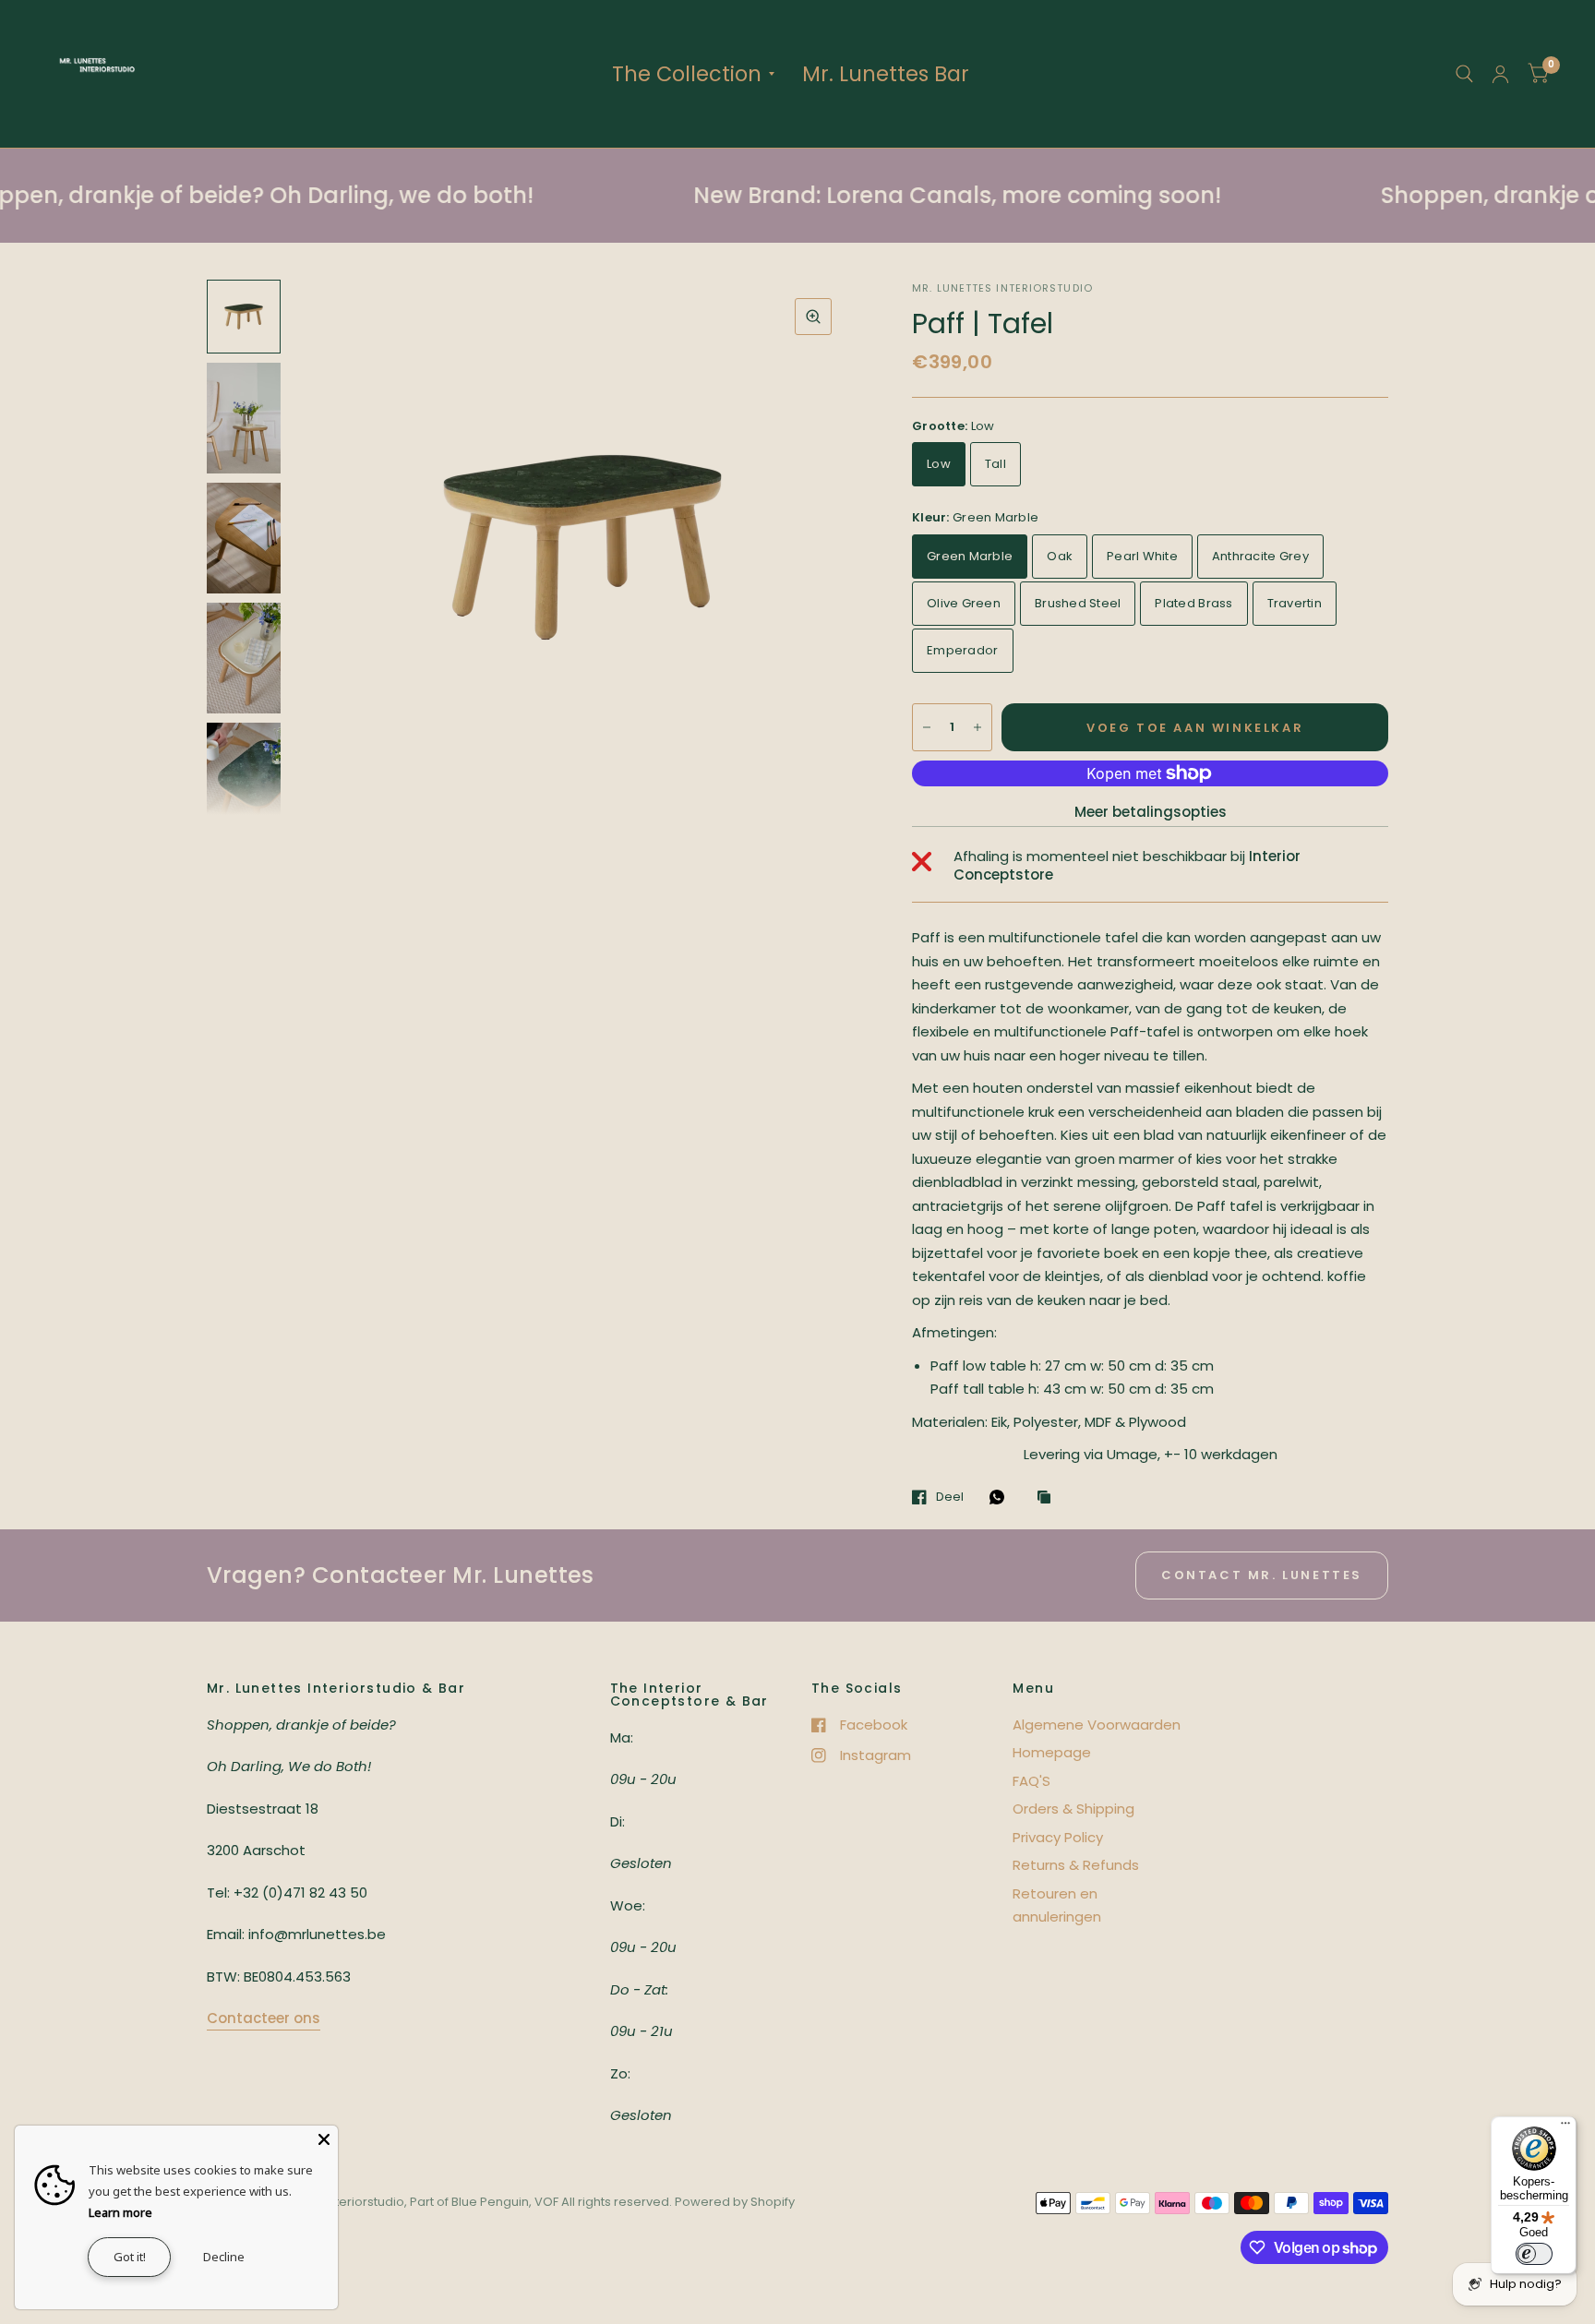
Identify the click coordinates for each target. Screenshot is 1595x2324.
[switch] (1534, 2254)
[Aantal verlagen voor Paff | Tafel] (927, 727)
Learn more (120, 2212)
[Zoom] (813, 317)
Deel (950, 1497)
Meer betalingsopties (1151, 812)
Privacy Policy (1058, 1837)
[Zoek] (1464, 74)
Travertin (1295, 603)
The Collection (687, 74)
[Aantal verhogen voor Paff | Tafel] (977, 727)
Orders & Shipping (1073, 1809)
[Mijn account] (1500, 74)
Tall (995, 464)
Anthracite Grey (1260, 556)
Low (939, 464)
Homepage (1052, 1752)
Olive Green (964, 603)
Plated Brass (1193, 603)
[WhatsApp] (1001, 1497)
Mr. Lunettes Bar (886, 74)
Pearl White (1142, 556)
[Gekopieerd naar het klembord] (1049, 1498)
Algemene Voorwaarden (1097, 1725)
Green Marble (970, 556)
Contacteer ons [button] (264, 2018)
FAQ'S (1031, 1781)
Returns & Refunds (1076, 1865)
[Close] (324, 2139)
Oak (1060, 556)
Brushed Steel (1078, 603)
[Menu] (1565, 2127)
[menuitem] (693, 74)
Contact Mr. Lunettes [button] (1262, 1575)
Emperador (962, 650)
